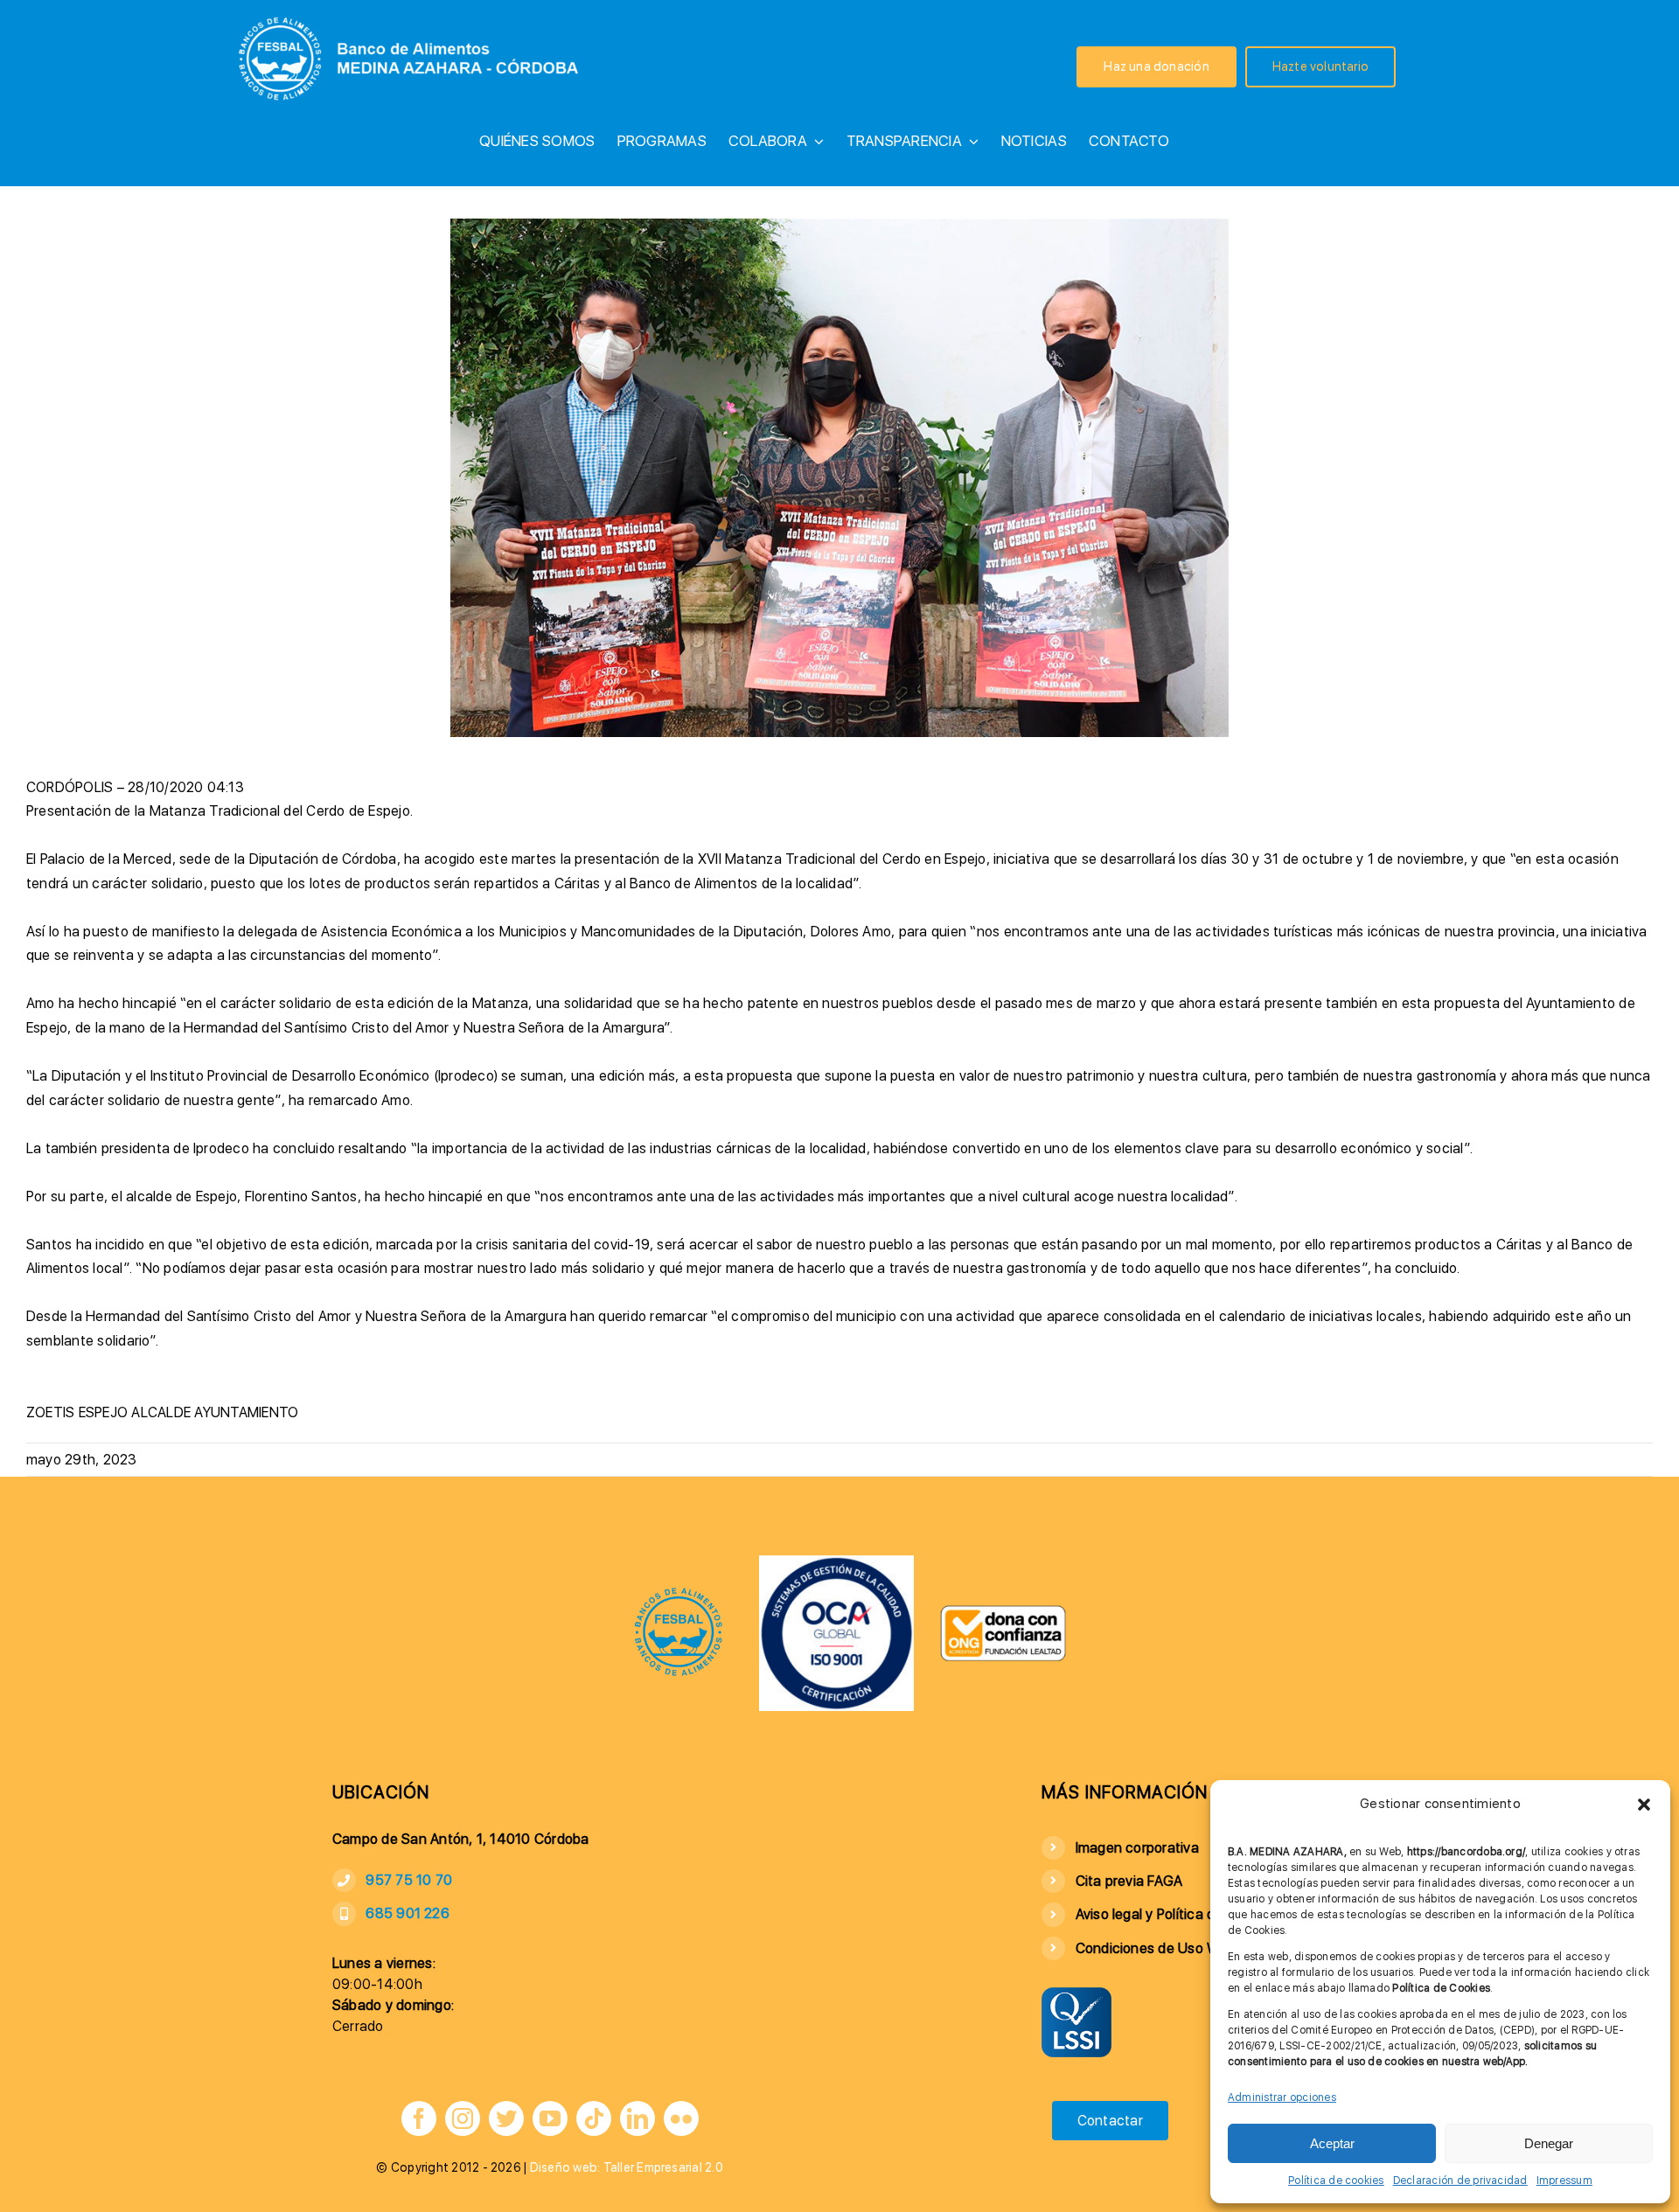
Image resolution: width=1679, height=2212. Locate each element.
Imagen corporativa (1137, 1848)
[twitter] (506, 2118)
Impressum (1564, 2181)
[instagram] (463, 2118)
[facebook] (419, 2118)
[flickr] (681, 2118)
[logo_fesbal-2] (679, 1593)
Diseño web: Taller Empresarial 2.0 (627, 2167)
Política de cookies (1336, 2181)
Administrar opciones (1282, 2097)
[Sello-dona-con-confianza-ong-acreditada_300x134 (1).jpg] (1003, 1611)
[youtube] (550, 2118)
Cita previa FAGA (1129, 1881)
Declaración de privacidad (1460, 2181)
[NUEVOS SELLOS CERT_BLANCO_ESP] (836, 1562)
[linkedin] (637, 2118)
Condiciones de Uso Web (1156, 1948)
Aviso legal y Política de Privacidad (1184, 1914)
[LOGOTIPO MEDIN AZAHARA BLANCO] (412, 14)
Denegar (1549, 2143)
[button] (1644, 1805)
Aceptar (1332, 2143)
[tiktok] (594, 2118)
